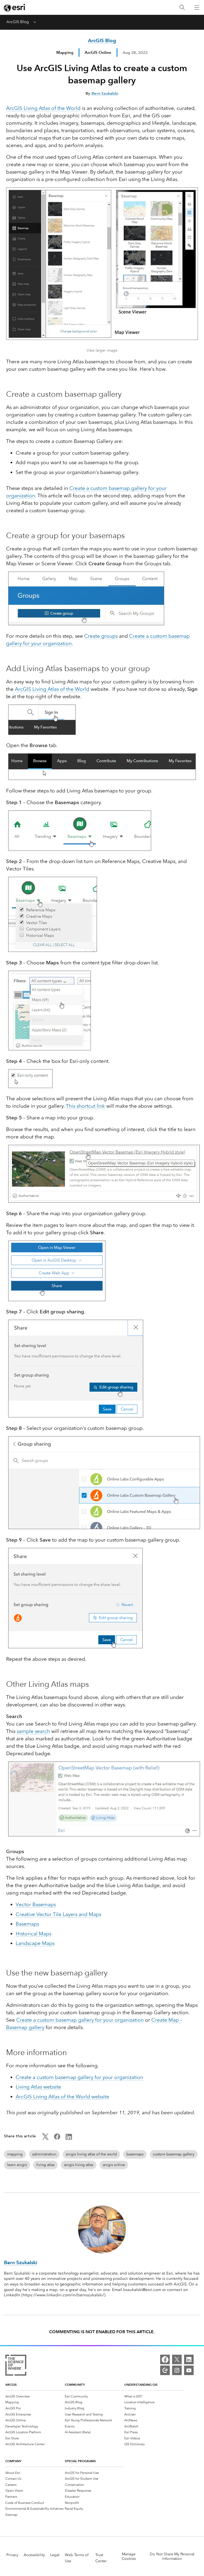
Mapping (65, 52)
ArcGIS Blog (18, 22)
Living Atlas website (38, 2087)
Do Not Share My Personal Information (172, 2556)
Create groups (101, 636)
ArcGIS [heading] (11, 2385)
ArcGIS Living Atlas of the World (43, 108)
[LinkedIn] (189, 2359)
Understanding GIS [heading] (141, 2385)
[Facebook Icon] (57, 2138)
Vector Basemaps (36, 1904)
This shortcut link (85, 1106)
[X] (177, 2359)
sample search (33, 1731)
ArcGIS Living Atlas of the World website (62, 2097)
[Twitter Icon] (45, 2138)
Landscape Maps (35, 1943)
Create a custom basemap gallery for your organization (80, 2020)
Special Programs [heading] (80, 2461)
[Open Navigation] (197, 7)
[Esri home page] (15, 8)
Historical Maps (33, 1934)
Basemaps (27, 1924)
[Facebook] (165, 2359)
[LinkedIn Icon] (69, 2138)
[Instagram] (177, 2370)
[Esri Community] (165, 2370)
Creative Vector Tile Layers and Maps (58, 1914)
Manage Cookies (129, 2556)
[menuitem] (35, 2396)
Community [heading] (75, 2385)
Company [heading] (13, 2461)
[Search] (182, 8)
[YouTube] (189, 2370)
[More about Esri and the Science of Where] (16, 2366)
